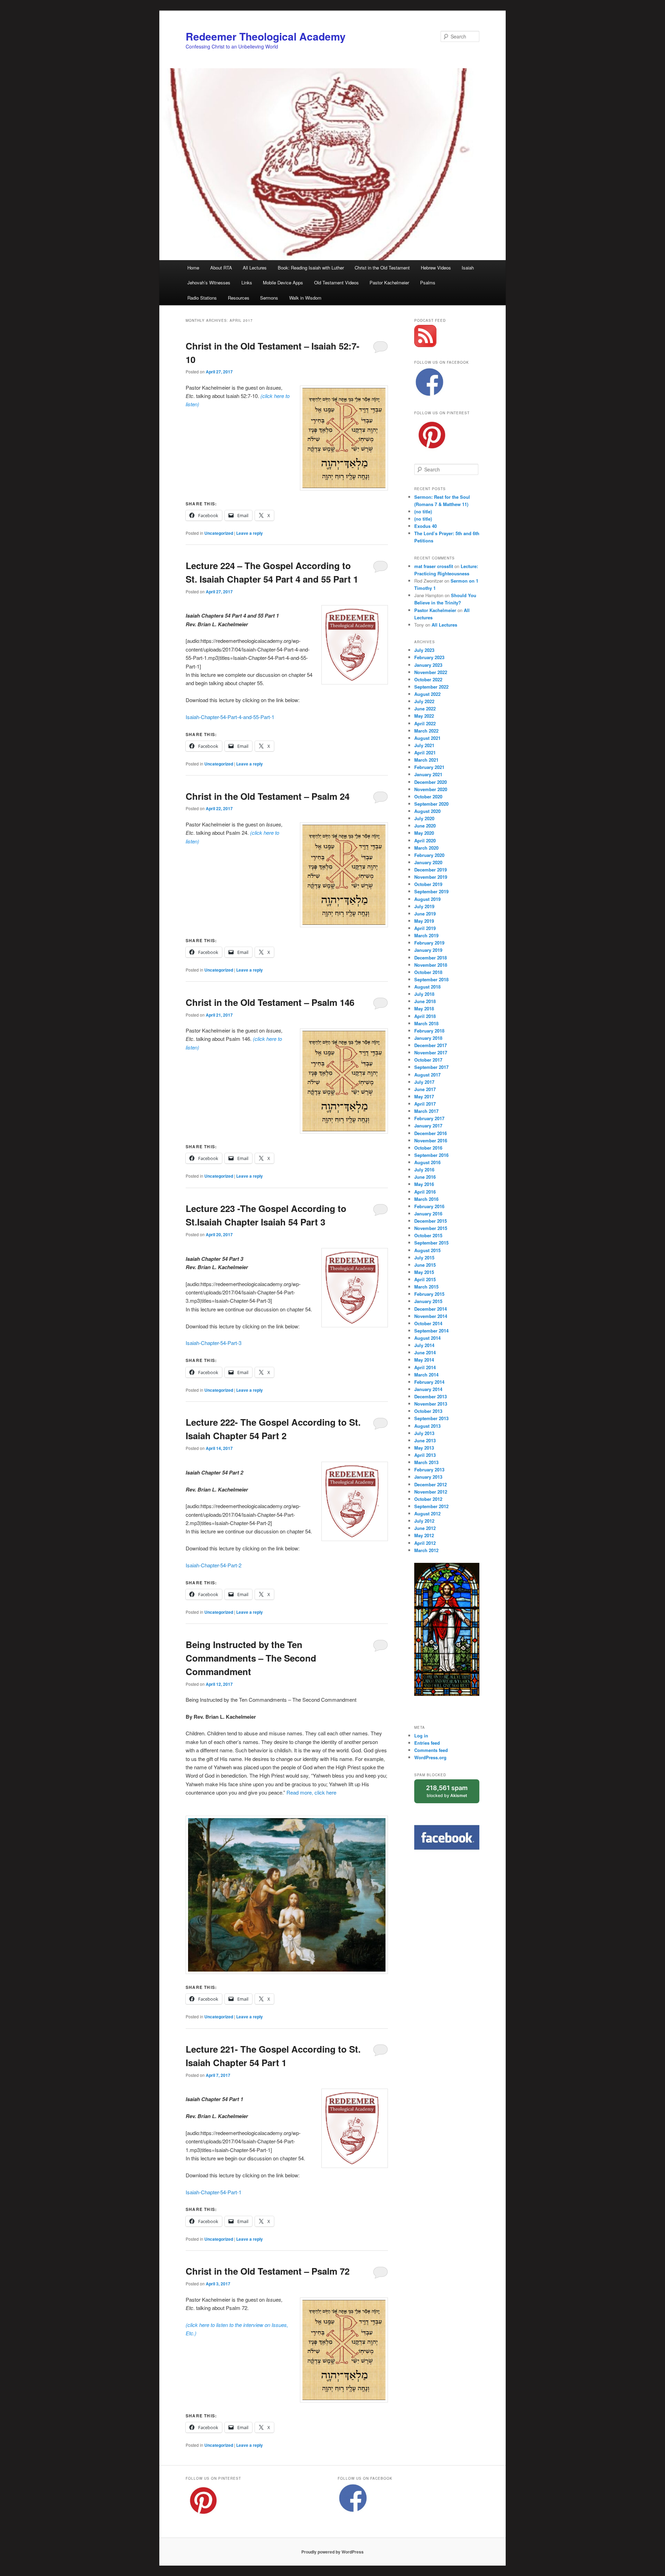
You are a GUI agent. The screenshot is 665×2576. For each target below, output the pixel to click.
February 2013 (429, 1470)
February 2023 (429, 657)
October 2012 (428, 1499)
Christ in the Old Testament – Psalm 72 (268, 2271)
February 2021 (429, 767)
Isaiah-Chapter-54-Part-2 (214, 1565)
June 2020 (425, 826)
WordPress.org (430, 1757)
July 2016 (424, 1170)
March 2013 (426, 1462)
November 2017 (431, 1052)
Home (193, 268)
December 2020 (431, 782)
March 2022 (426, 731)
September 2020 (431, 804)
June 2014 (425, 1352)
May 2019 (424, 921)
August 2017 (427, 1075)
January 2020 (428, 862)
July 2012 (424, 1521)
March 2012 (426, 1550)
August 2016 (427, 1162)
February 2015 (429, 1294)
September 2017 (431, 1067)
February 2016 (429, 1206)
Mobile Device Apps (283, 282)
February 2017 (429, 1118)
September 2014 (431, 1331)
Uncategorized (219, 533)
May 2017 (424, 1096)
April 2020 (425, 840)
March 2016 (426, 1199)
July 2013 (424, 1433)
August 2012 (427, 1513)
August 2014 (427, 1338)
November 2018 (431, 965)
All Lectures (255, 268)
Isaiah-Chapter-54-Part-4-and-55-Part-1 (230, 717)
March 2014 (426, 1375)
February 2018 (429, 1031)
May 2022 (424, 716)
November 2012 (431, 1492)
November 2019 (431, 877)
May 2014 (424, 1360)
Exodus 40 (425, 526)
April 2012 (425, 1543)
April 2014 (425, 1367)
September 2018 (431, 979)
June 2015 (425, 1265)
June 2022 (425, 709)
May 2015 (424, 1272)
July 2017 (424, 1082)
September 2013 (431, 1418)
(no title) (423, 511)
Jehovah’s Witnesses (209, 282)
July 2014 (424, 1345)
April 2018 (425, 1016)
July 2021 (424, 745)
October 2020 (428, 796)
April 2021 (425, 753)
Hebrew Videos (436, 268)
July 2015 (424, 1258)
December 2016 (431, 1133)
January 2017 (428, 1126)
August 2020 (427, 811)
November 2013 (431, 1404)
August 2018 (427, 987)
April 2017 (425, 1104)
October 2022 (428, 679)
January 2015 (428, 1301)
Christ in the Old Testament (382, 268)
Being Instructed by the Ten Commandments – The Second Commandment (251, 1658)
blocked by (453, 1794)
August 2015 (427, 1250)
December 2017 (431, 1045)
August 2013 (427, 1426)
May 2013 (424, 1448)
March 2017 (426, 1111)
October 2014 (428, 1323)
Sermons (269, 298)
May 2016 (424, 1184)
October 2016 (428, 1148)
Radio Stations (202, 298)
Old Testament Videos (336, 282)
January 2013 (428, 1477)
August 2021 (427, 738)
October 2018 (428, 972)
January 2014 (428, 1389)
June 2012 (425, 1528)
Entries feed (427, 1743)
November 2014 (431, 1316)
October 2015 (428, 1235)
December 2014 (431, 1309)
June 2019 (425, 914)
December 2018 (431, 958)
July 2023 (424, 650)
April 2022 (425, 723)
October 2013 (428, 1411)
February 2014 (429, 1382)
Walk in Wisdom (305, 298)
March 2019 (426, 935)
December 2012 (431, 1484)
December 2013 (431, 1396)
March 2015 (426, 1287)
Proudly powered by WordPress (332, 2552)
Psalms (428, 282)
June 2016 (425, 1177)
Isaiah (468, 268)
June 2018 (425, 1001)
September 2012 (431, 1506)
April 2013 (425, 1455)
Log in (421, 1736)
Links (247, 282)
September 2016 (431, 1155)
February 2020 (429, 855)
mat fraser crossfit (434, 566)
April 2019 (425, 928)
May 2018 (424, 1008)
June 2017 (425, 1089)
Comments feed (431, 1750)
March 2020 (426, 848)
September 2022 (431, 687)
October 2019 (428, 884)
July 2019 (424, 906)
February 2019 (429, 943)
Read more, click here (311, 1792)
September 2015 (431, 1243)
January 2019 (428, 950)
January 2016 (428, 1214)
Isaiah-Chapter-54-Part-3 (214, 1343)
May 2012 (424, 1535)
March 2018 (426, 1023)
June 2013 (425, 1440)
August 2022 (427, 694)
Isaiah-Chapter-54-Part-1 (214, 2192)
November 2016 (431, 1140)
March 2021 (426, 760)
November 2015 (431, 1228)
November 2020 (431, 789)
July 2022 (424, 701)
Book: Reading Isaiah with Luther (311, 268)
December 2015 (431, 1221)
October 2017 (428, 1060)
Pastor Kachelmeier (389, 282)
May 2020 (424, 833)
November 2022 (431, 672)
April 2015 (425, 1279)
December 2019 (431, 870)
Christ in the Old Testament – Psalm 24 (268, 796)
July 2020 (424, 818)
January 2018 (428, 1038)
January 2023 (428, 665)
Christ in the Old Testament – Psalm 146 (270, 1002)
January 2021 (428, 774)
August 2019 (427, 899)
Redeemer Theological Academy (266, 36)
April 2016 (425, 1192)
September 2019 (431, 891)
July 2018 (424, 994)
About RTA (221, 268)
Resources (239, 298)
